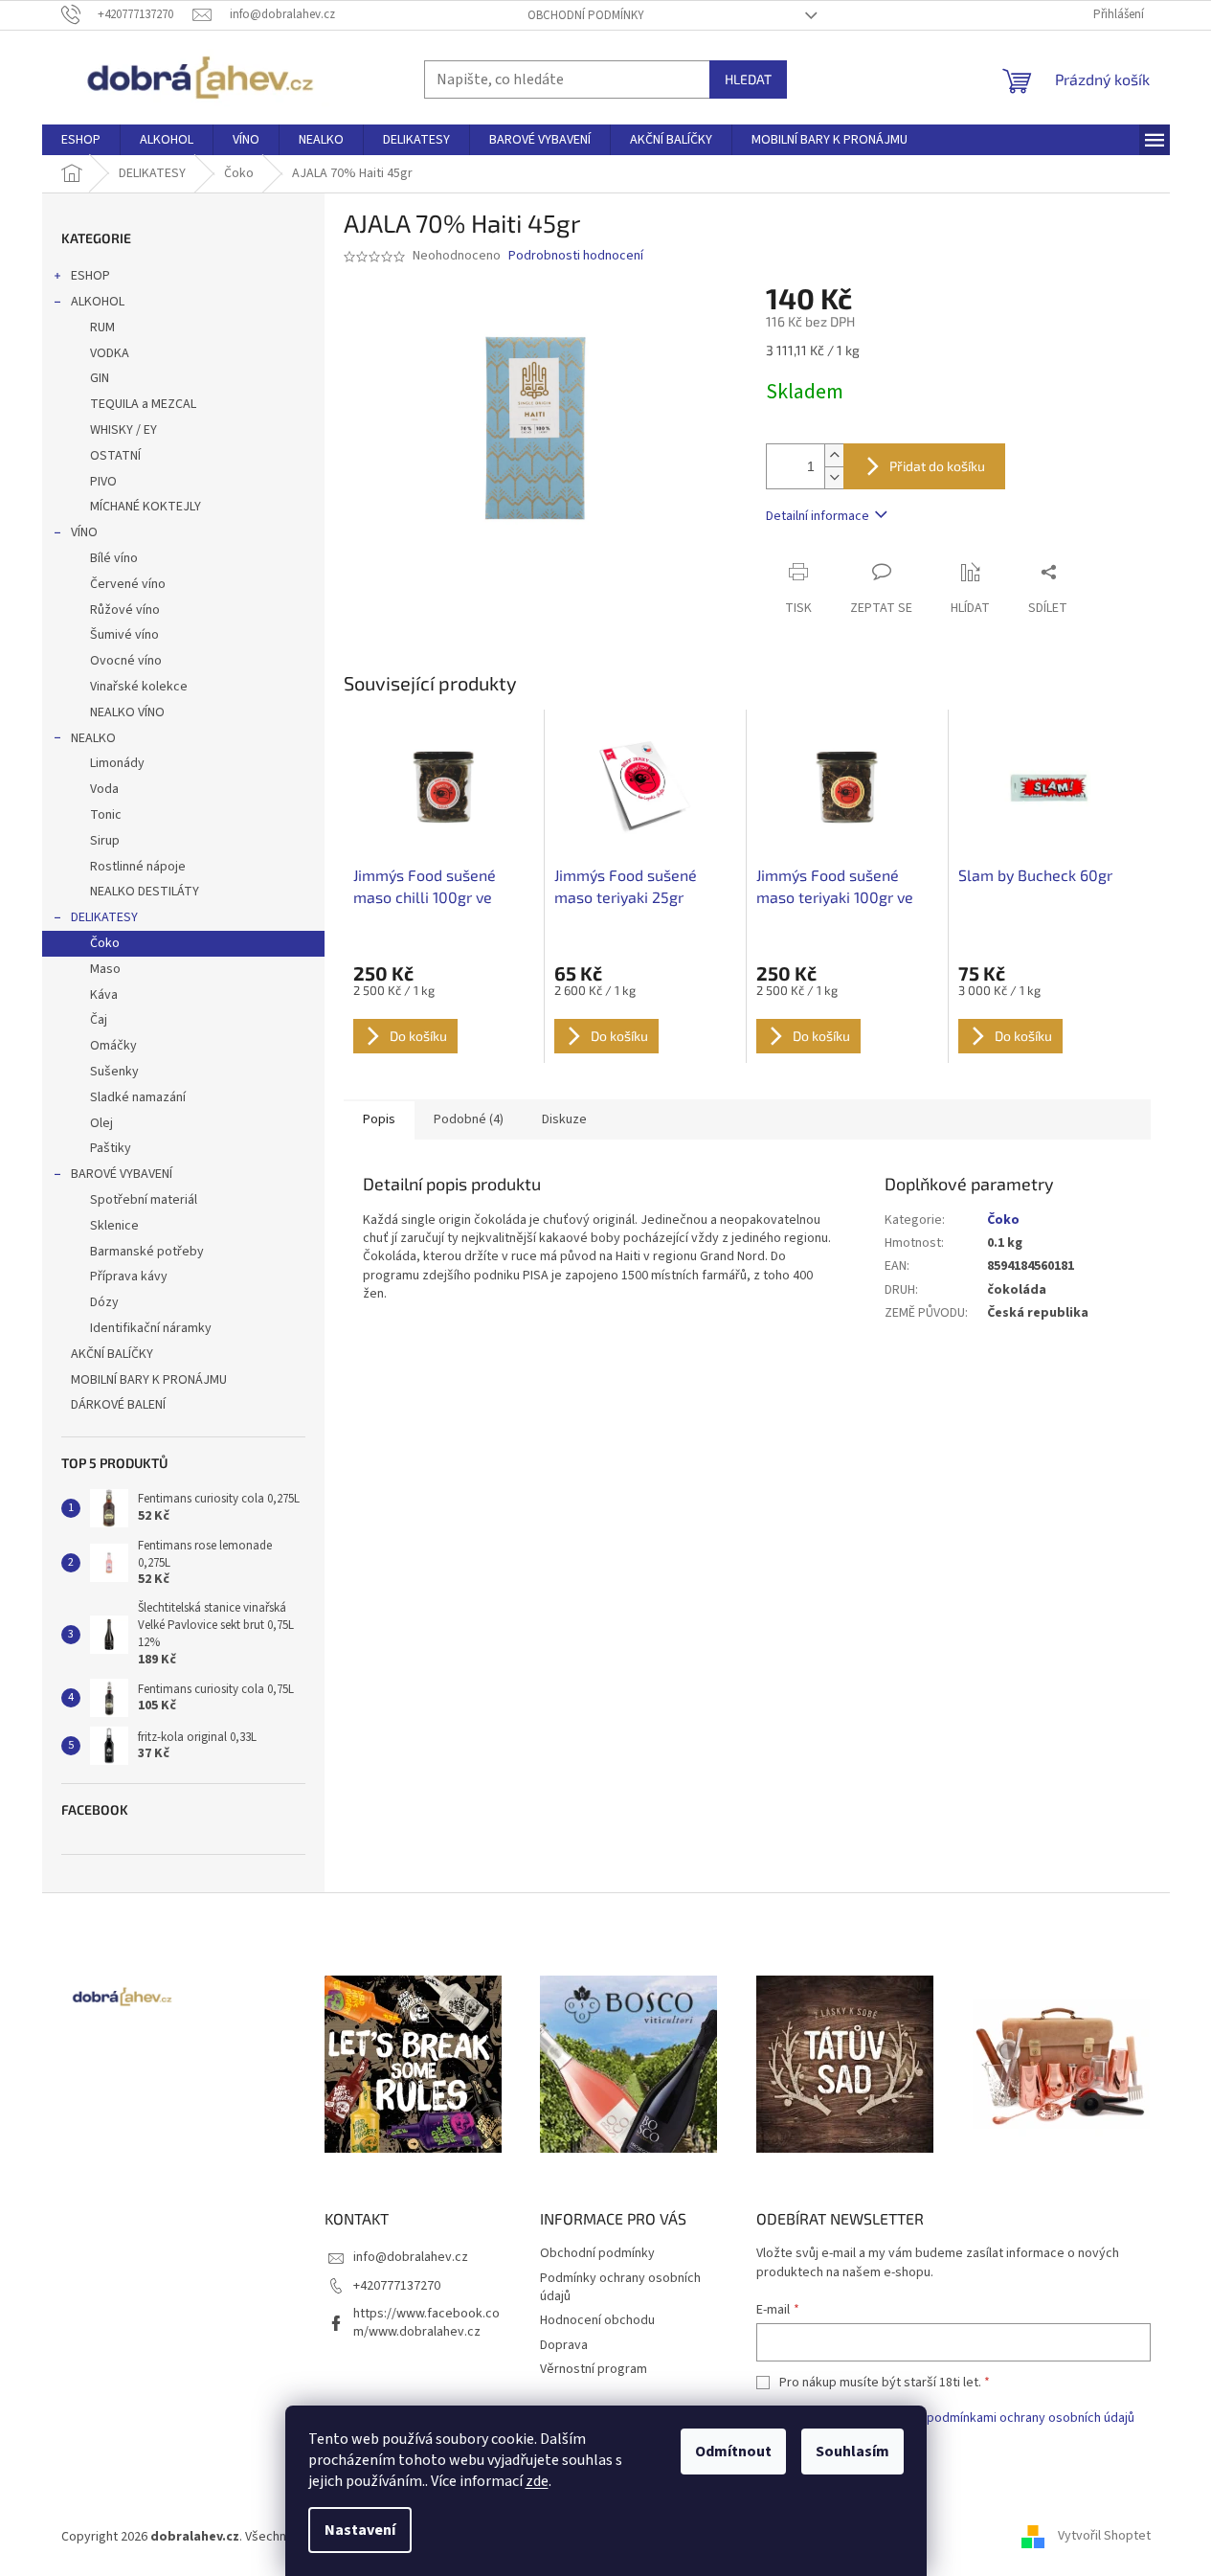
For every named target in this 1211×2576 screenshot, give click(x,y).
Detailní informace (818, 516)
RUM (102, 328)
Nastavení (360, 2530)
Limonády (117, 763)
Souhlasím (852, 2452)
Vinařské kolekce (139, 687)
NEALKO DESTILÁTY (145, 892)
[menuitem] (81, 140)
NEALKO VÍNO (127, 712)
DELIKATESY (104, 917)
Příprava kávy (129, 1277)
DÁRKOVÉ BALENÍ (118, 1405)
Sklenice (114, 1226)
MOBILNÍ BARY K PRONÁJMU (149, 1380)
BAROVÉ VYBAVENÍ (122, 1174)
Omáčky (113, 1046)
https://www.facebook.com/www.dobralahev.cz (426, 2323)
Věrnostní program (594, 2369)
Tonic (106, 815)
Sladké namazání (138, 1097)
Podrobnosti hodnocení (576, 256)
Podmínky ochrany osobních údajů (620, 2287)
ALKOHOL (98, 302)
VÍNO (84, 532)
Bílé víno (114, 558)
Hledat (748, 79)
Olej (101, 1123)
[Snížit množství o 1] (834, 477)
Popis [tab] (379, 1119)
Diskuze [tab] (564, 1119)
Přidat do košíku (937, 466)
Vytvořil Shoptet (1104, 2537)
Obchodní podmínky (586, 15)
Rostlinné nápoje (138, 867)
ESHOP (90, 276)
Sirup (105, 841)
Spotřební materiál (144, 1200)
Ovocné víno (126, 661)
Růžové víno (125, 610)
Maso (105, 969)
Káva (104, 995)
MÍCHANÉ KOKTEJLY (146, 507)
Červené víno (128, 584)
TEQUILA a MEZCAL (143, 404)
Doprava (564, 2345)
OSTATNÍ (115, 456)
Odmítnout (733, 2452)
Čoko (105, 943)
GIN (100, 378)
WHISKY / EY (123, 430)
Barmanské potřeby (147, 1252)
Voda (104, 789)
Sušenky (114, 1072)
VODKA (110, 353)
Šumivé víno (124, 635)
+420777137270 (397, 2286)
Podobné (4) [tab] (469, 1119)
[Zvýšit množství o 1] (834, 455)
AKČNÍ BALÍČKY (112, 1354)
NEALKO (93, 738)
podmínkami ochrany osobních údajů (1031, 2418)
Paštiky (111, 1148)
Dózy (104, 1302)
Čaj (99, 1020)
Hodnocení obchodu (597, 2320)
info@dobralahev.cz (411, 2257)
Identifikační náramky (151, 1328)
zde (537, 2481)
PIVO (103, 482)
